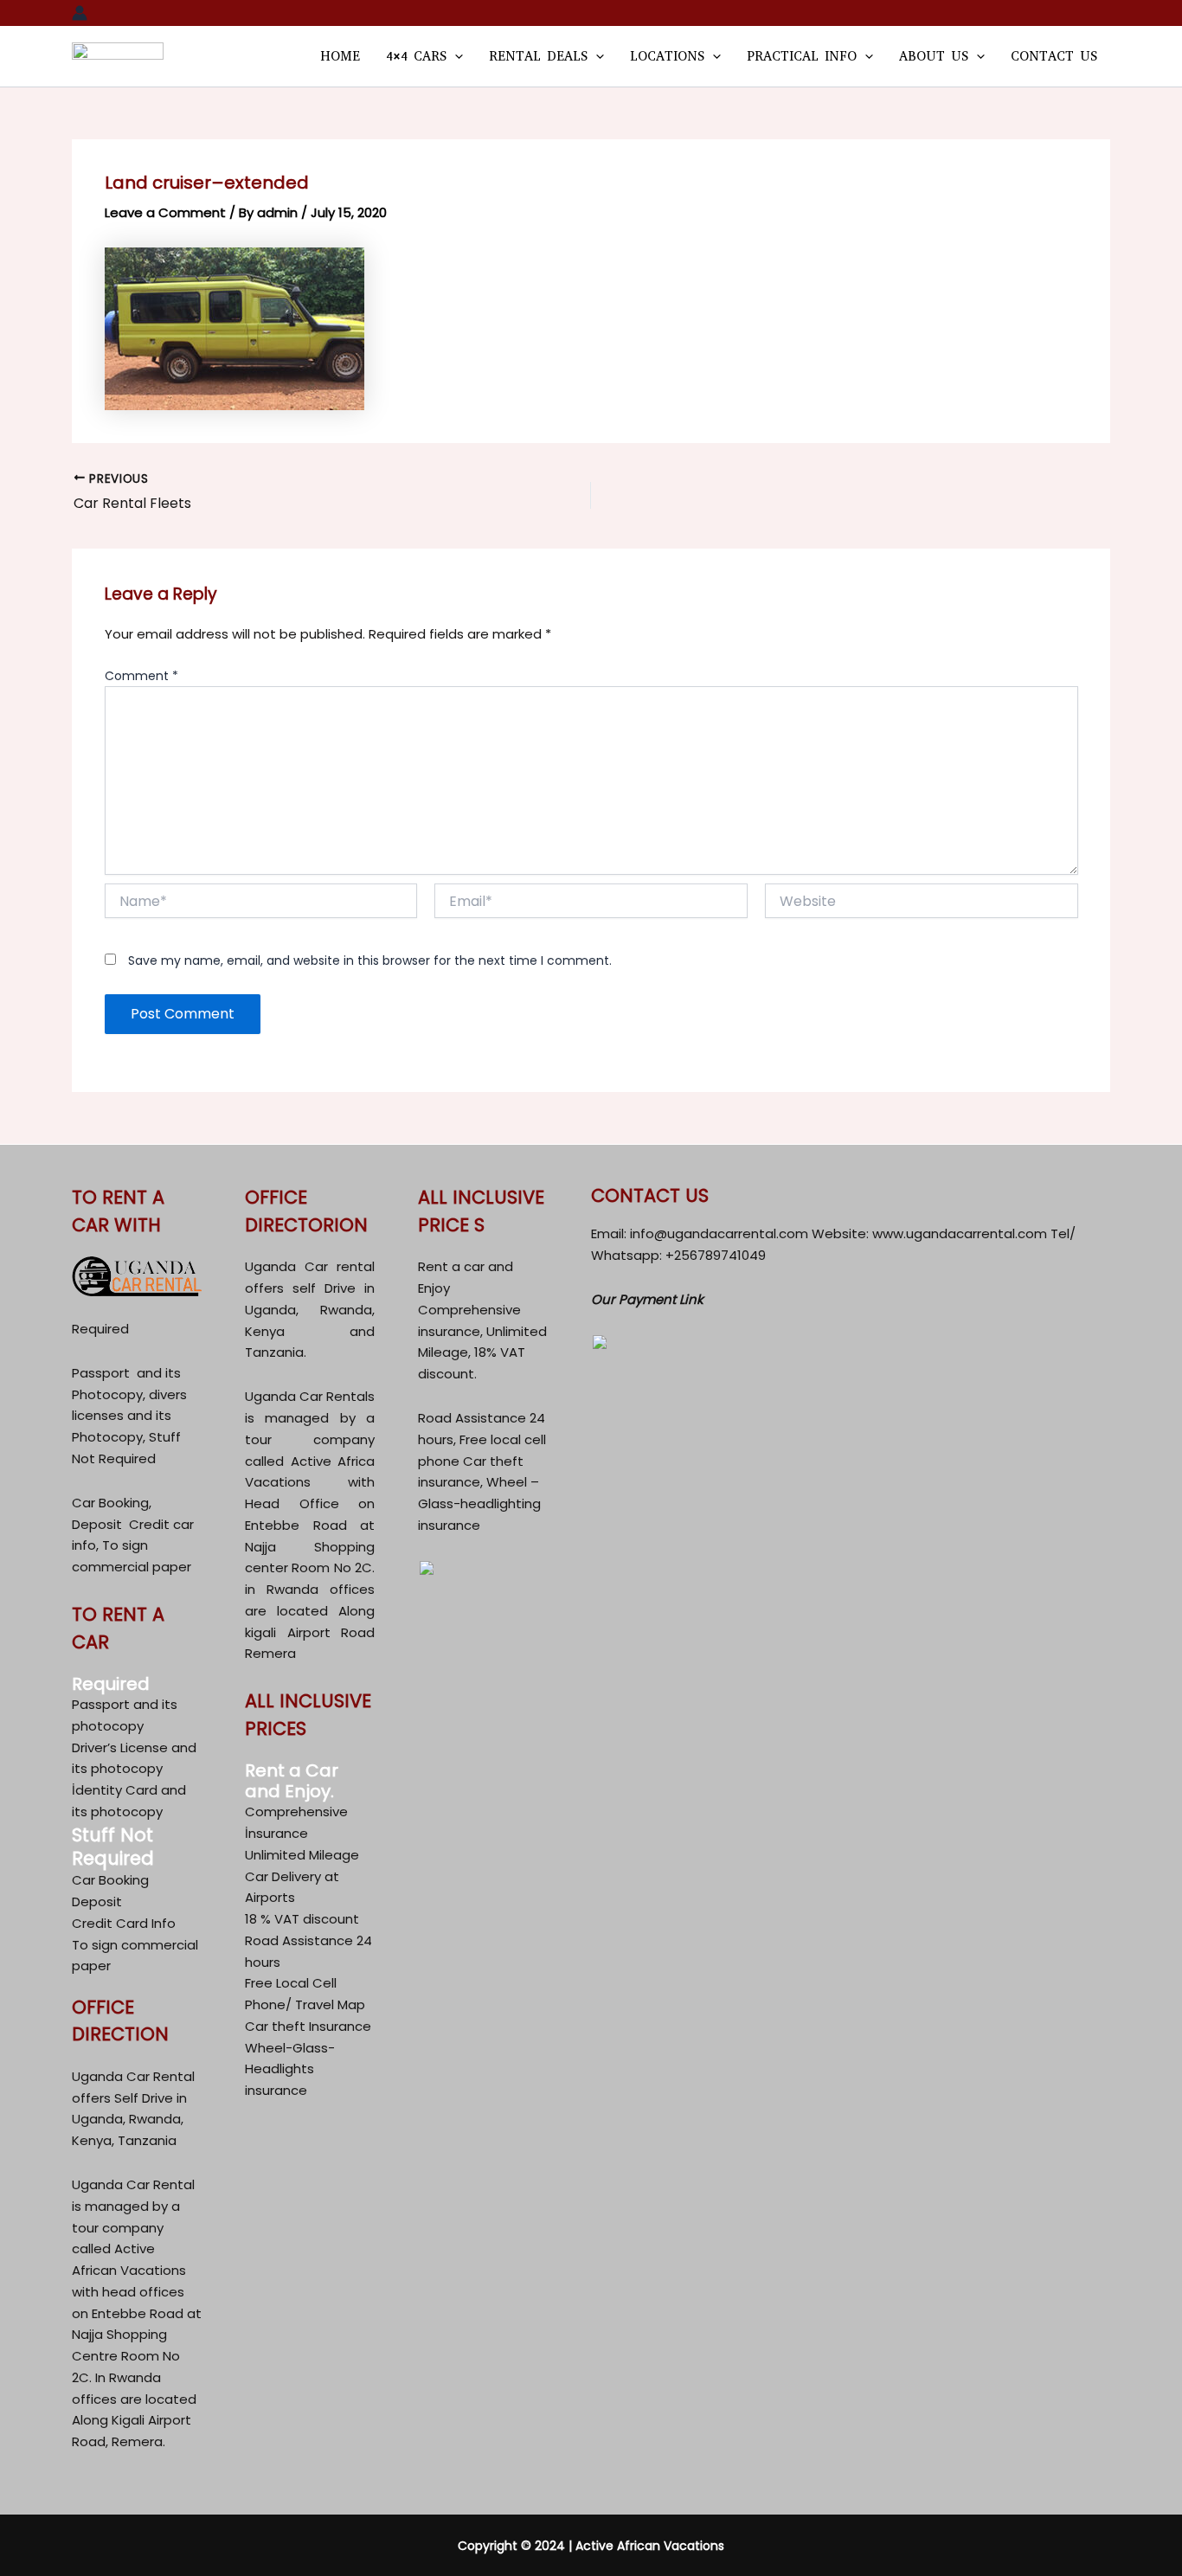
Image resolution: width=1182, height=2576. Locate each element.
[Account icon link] (80, 13)
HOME (340, 56)
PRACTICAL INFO (802, 56)
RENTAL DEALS (538, 56)
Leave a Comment (165, 212)
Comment (141, 676)
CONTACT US (1054, 56)
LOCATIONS (667, 56)
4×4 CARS (416, 56)
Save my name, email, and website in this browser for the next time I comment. (370, 960)
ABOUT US (934, 56)
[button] (455, 56)
